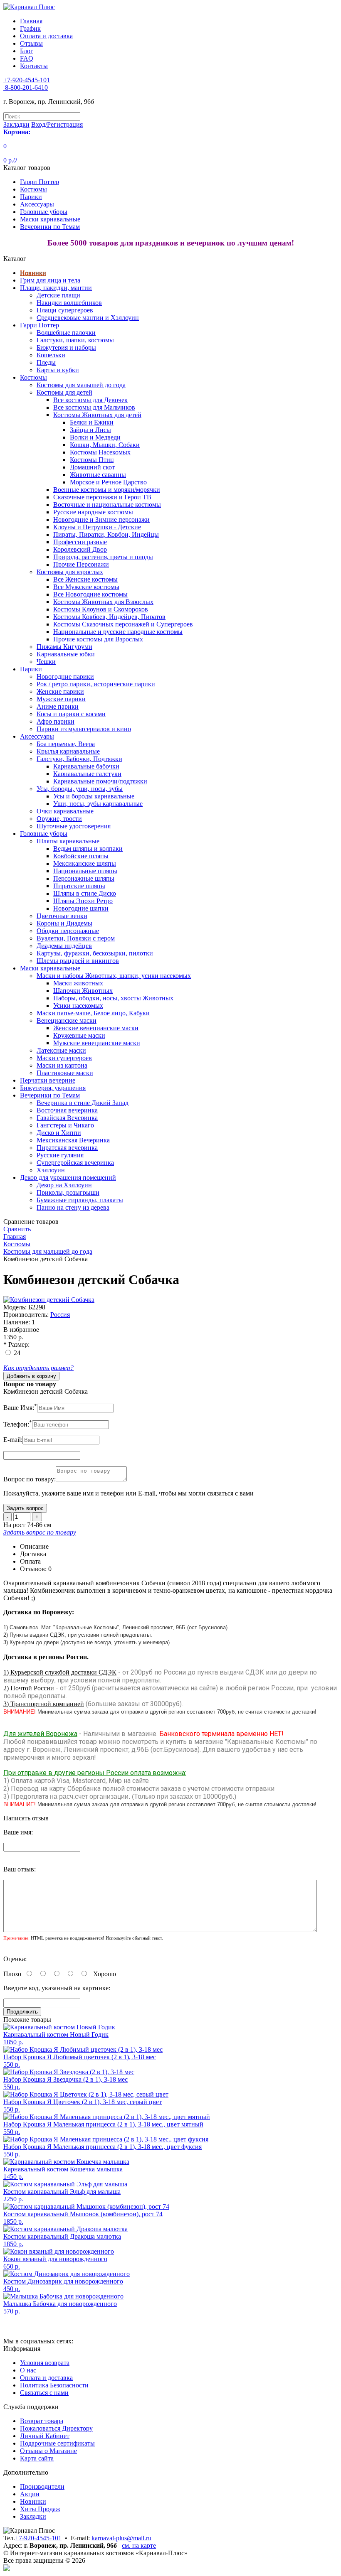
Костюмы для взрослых (70, 572)
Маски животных (78, 983)
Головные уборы (44, 212)
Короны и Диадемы (64, 923)
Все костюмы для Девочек (90, 400)
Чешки (46, 662)
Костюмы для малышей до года (81, 385)
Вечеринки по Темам (50, 227)
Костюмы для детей (64, 392)
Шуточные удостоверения (74, 826)
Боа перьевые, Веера (66, 744)
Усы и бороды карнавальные (94, 796)
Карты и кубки (58, 370)
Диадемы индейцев (64, 946)
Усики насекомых (78, 1006)
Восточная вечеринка (67, 1110)
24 (17, 1353)
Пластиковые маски (65, 1073)
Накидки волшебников (69, 303)
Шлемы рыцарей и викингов (78, 961)
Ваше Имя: (20, 1408)
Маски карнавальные (50, 219)
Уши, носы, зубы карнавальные (98, 804)
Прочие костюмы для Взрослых (98, 639)
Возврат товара (42, 2421)
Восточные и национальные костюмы (107, 505)
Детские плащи (58, 295)
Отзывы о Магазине (48, 2451)
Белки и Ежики (92, 422)
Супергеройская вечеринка (75, 1163)
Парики (31, 197)
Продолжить (22, 2012)
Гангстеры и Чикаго (65, 1125)
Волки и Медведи (95, 437)
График (30, 28)
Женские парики (60, 691)
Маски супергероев (64, 1058)
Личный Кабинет (45, 2436)
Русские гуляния (60, 1155)
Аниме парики (58, 706)
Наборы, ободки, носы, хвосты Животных (113, 998)
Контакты (34, 66)
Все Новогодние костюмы (90, 594)
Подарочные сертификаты (57, 2443)
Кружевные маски (79, 1035)
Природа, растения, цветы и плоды (103, 557)
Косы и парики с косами (71, 714)
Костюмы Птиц (92, 460)
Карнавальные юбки (66, 654)
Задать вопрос (25, 1508)
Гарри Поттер (40, 182)
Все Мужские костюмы (86, 587)
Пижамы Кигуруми (64, 647)
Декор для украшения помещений (68, 1177)
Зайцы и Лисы (90, 430)
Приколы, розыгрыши (68, 1192)
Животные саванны (98, 475)
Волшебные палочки (66, 333)
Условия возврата (45, 2363)
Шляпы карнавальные (68, 841)
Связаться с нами (44, 2393)
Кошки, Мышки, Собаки (105, 445)
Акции (30, 2494)
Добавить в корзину (31, 1376)
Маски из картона (62, 1065)
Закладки (33, 2516)
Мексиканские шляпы (85, 863)
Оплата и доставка (46, 36)
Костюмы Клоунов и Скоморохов (101, 609)
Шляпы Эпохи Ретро (83, 901)
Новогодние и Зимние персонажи (101, 519)
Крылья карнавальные (68, 751)
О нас (28, 2370)
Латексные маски (61, 1050)
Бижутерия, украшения (53, 1088)
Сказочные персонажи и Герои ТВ (102, 497)
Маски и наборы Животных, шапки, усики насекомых (114, 976)
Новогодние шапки (81, 908)
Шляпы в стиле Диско (85, 893)
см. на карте (139, 2545)
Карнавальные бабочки (86, 766)
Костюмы (33, 189)
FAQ (27, 58)
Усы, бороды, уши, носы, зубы (80, 789)
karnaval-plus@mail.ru (121, 2538)
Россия (60, 1315)
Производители (42, 2486)
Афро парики (56, 721)
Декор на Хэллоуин (64, 1185)
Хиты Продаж (40, 2509)
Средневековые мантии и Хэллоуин (88, 318)
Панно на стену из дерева (73, 1207)
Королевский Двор (80, 549)
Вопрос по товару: (30, 1479)
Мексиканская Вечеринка (73, 1140)
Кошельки (51, 355)
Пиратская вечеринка (67, 1148)
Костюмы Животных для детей (97, 415)
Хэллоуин (51, 1170)
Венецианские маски (67, 1020)
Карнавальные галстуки (87, 774)
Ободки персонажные (68, 931)
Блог (27, 51)
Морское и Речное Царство (108, 482)
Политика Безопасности (54, 2385)
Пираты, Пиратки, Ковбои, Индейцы (106, 534)
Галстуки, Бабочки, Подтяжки (79, 759)
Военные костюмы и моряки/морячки (107, 490)
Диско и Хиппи (59, 1133)
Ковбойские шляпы (81, 856)
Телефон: (18, 1424)
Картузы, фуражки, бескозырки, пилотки (95, 953)
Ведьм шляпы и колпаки (88, 848)
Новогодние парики (65, 677)
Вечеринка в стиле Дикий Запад (83, 1103)
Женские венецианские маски (96, 1028)
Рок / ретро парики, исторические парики (96, 684)
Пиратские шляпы (79, 886)
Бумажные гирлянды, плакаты (80, 1200)
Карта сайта (37, 2458)
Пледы (46, 362)
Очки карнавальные (65, 811)
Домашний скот (92, 467)
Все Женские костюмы (85, 579)
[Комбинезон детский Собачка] (49, 1300)
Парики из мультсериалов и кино (84, 729)
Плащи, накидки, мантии (56, 288)
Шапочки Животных (83, 991)
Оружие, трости (59, 819)
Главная (31, 21)
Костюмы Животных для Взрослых (103, 602)
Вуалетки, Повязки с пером (76, 938)
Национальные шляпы (85, 871)
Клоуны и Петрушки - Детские (97, 527)
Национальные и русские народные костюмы (118, 632)
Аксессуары (37, 204)
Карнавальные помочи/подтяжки (100, 781)
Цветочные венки (62, 916)
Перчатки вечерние (48, 1080)
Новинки (33, 273)
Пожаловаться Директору (56, 2428)
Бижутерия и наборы (66, 347)
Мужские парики (61, 699)
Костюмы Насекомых (100, 452)
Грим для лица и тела (50, 280)
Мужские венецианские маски (97, 1043)
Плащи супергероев (65, 310)
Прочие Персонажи (81, 564)
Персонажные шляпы (84, 878)
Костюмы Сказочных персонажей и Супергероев (123, 624)
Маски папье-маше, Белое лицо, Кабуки (93, 1013)
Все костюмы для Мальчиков (94, 407)
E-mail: (13, 1440)
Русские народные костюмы (93, 512)
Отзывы (31, 43)
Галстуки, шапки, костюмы (75, 340)
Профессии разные (80, 542)
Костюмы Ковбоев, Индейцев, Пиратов (109, 617)
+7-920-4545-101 (38, 2538)
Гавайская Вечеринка (67, 1118)
